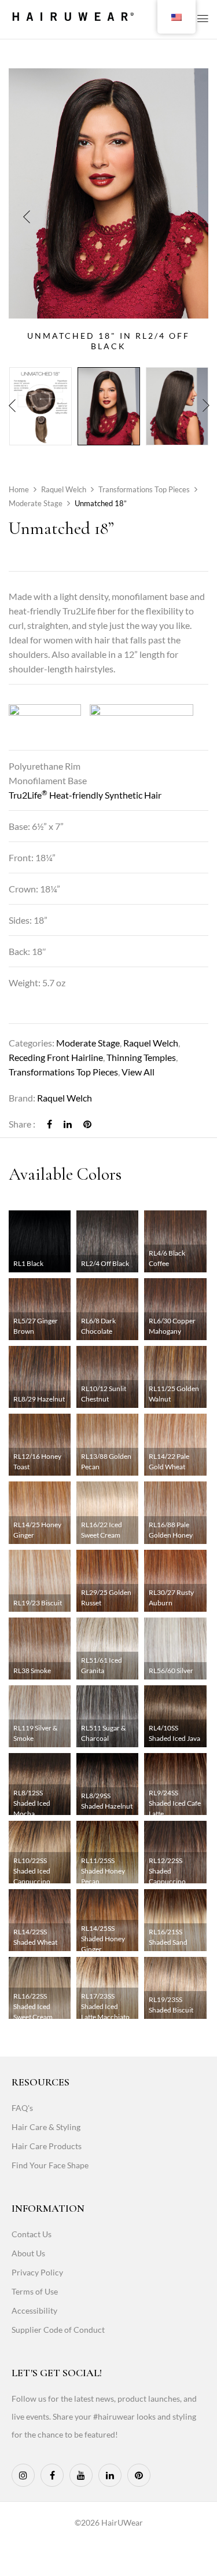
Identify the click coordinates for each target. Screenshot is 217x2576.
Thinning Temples (141, 1057)
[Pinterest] (87, 1124)
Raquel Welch (64, 489)
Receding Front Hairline (56, 1057)
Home (19, 489)
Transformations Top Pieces (144, 489)
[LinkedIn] (68, 1124)
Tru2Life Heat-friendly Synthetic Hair (85, 795)
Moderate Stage (36, 503)
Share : (22, 1124)
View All (138, 1072)
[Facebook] (49, 1124)
